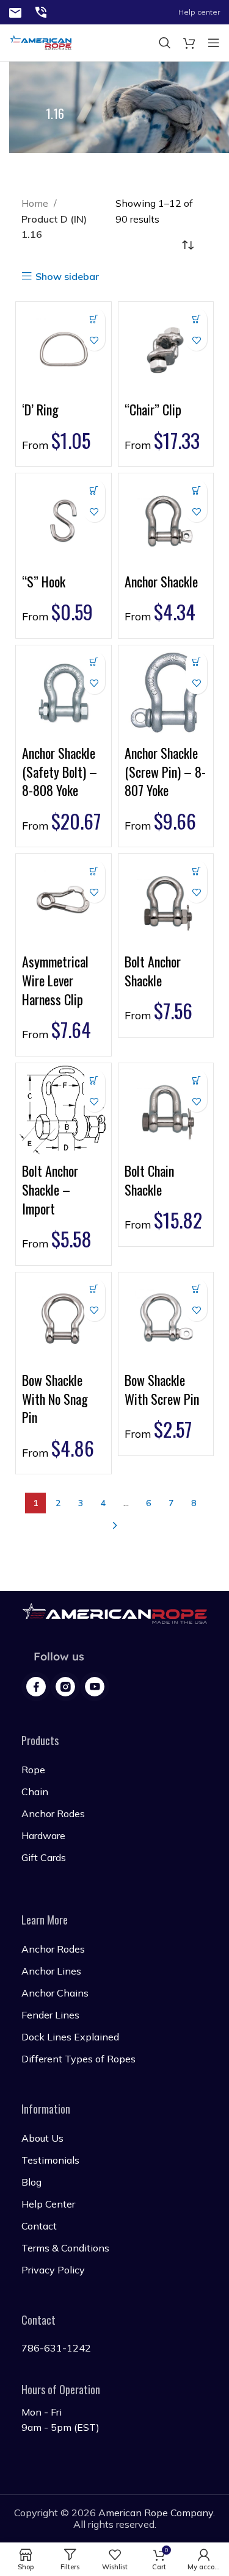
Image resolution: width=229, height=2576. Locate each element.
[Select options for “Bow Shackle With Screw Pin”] (196, 1289)
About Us (42, 2138)
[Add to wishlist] (94, 340)
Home (36, 203)
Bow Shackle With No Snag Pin (55, 1399)
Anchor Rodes (53, 1814)
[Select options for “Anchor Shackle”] (196, 490)
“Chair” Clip (153, 409)
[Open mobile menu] (214, 43)
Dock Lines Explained (70, 2037)
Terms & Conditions (65, 2248)
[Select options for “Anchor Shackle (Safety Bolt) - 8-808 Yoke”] (94, 662)
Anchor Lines (51, 1971)
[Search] (165, 43)
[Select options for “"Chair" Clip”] (196, 319)
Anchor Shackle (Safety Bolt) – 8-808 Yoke (60, 772)
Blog (31, 2182)
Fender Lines (50, 2015)
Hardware (43, 1835)
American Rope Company (156, 2513)
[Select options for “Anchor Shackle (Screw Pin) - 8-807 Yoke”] (196, 662)
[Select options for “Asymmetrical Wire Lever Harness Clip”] (94, 871)
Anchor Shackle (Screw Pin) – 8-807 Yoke (165, 772)
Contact (39, 2226)
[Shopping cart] (189, 43)
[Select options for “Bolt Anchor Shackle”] (196, 871)
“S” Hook (44, 581)
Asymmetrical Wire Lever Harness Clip (55, 980)
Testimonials (50, 2160)
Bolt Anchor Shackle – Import (50, 1189)
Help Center (48, 2204)
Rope (33, 1770)
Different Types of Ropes (78, 2059)
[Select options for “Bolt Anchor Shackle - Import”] (94, 1080)
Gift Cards (44, 1857)
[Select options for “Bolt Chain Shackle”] (196, 1080)
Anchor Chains (55, 1993)
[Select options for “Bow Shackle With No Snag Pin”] (94, 1289)
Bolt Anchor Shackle (153, 971)
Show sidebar (67, 276)
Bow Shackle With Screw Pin (162, 1389)
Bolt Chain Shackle (149, 1180)
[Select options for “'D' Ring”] (94, 319)
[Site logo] (15, 12)
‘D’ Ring (40, 409)
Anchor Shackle (161, 581)
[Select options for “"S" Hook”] (94, 490)
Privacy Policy (53, 2270)
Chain (35, 1792)
